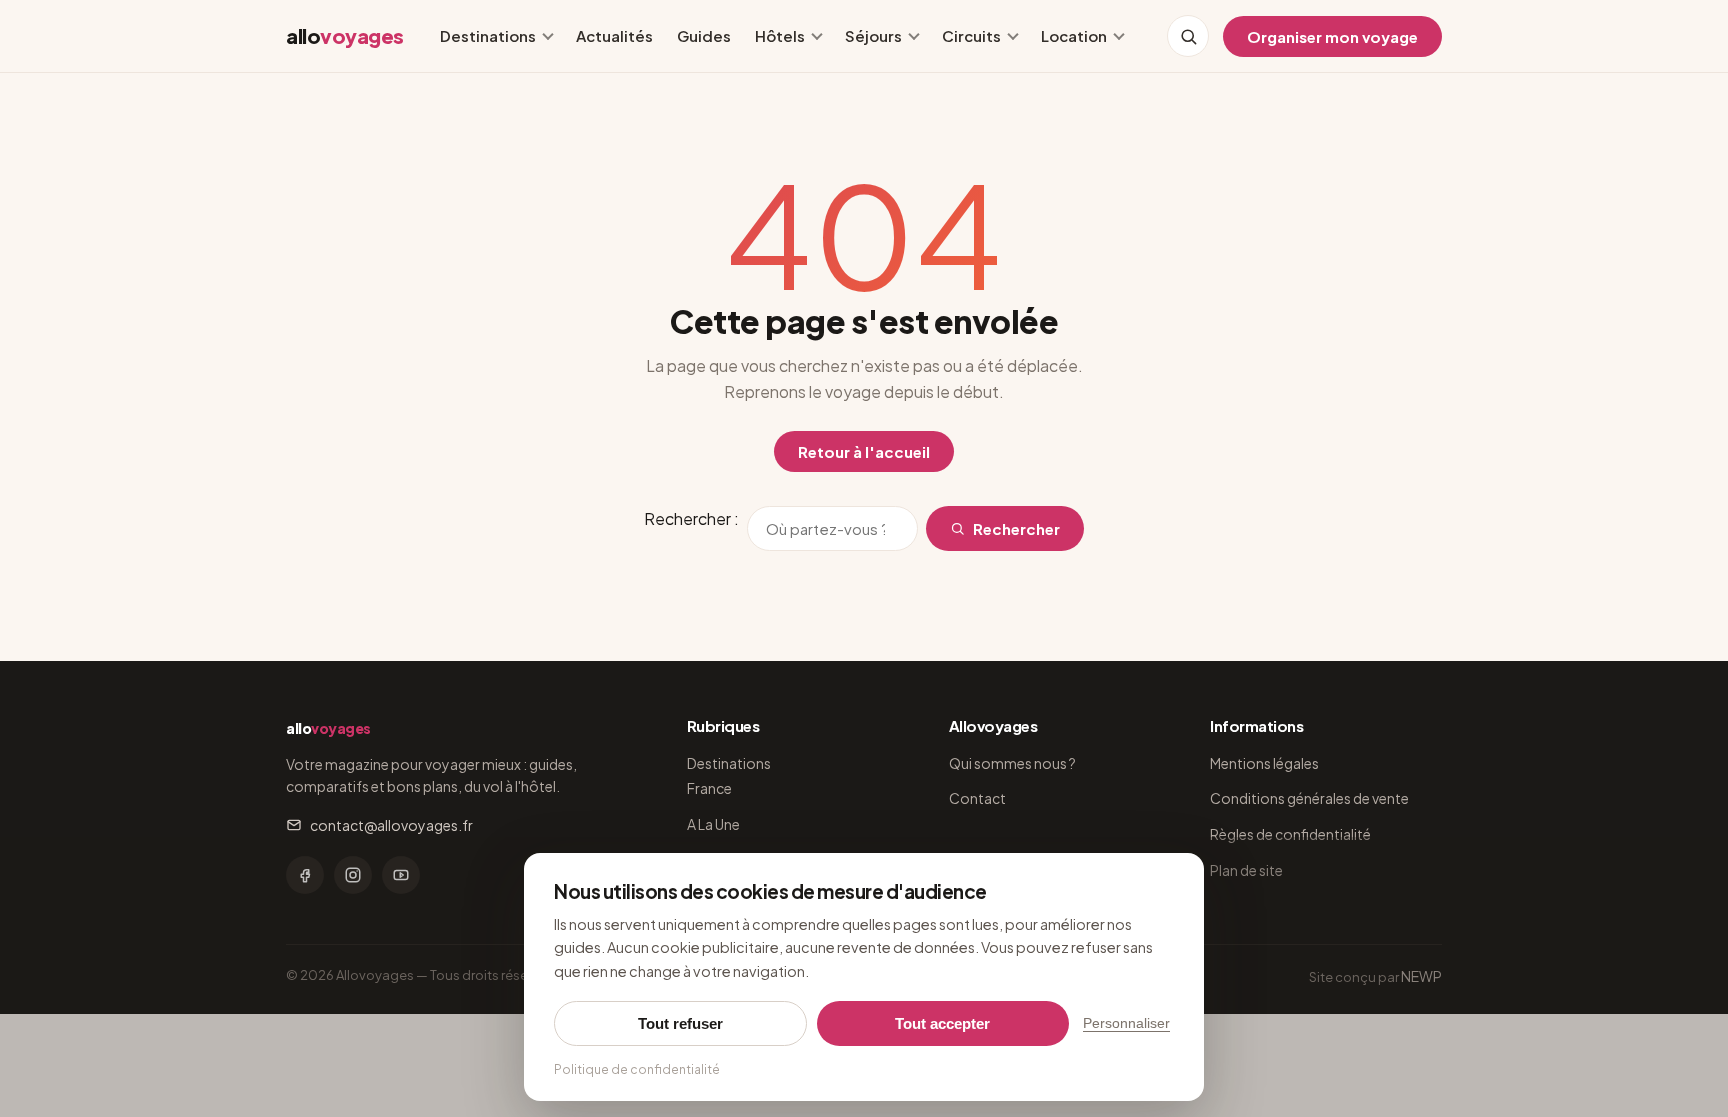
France (709, 788)
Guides (704, 35)
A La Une (713, 824)
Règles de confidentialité (1290, 834)
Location (1074, 35)
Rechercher (1016, 528)
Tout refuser (680, 1023)
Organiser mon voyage (1332, 36)
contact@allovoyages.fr (391, 825)
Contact (977, 798)
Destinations (488, 35)
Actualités (614, 35)
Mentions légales (1264, 763)
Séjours (873, 35)
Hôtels (780, 35)
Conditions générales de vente (1309, 798)
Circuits (971, 35)
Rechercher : (691, 518)
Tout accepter (942, 1023)
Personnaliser (1126, 1023)
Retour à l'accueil (864, 451)
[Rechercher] (1188, 36)
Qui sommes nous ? (1012, 763)
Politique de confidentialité (637, 1069)
